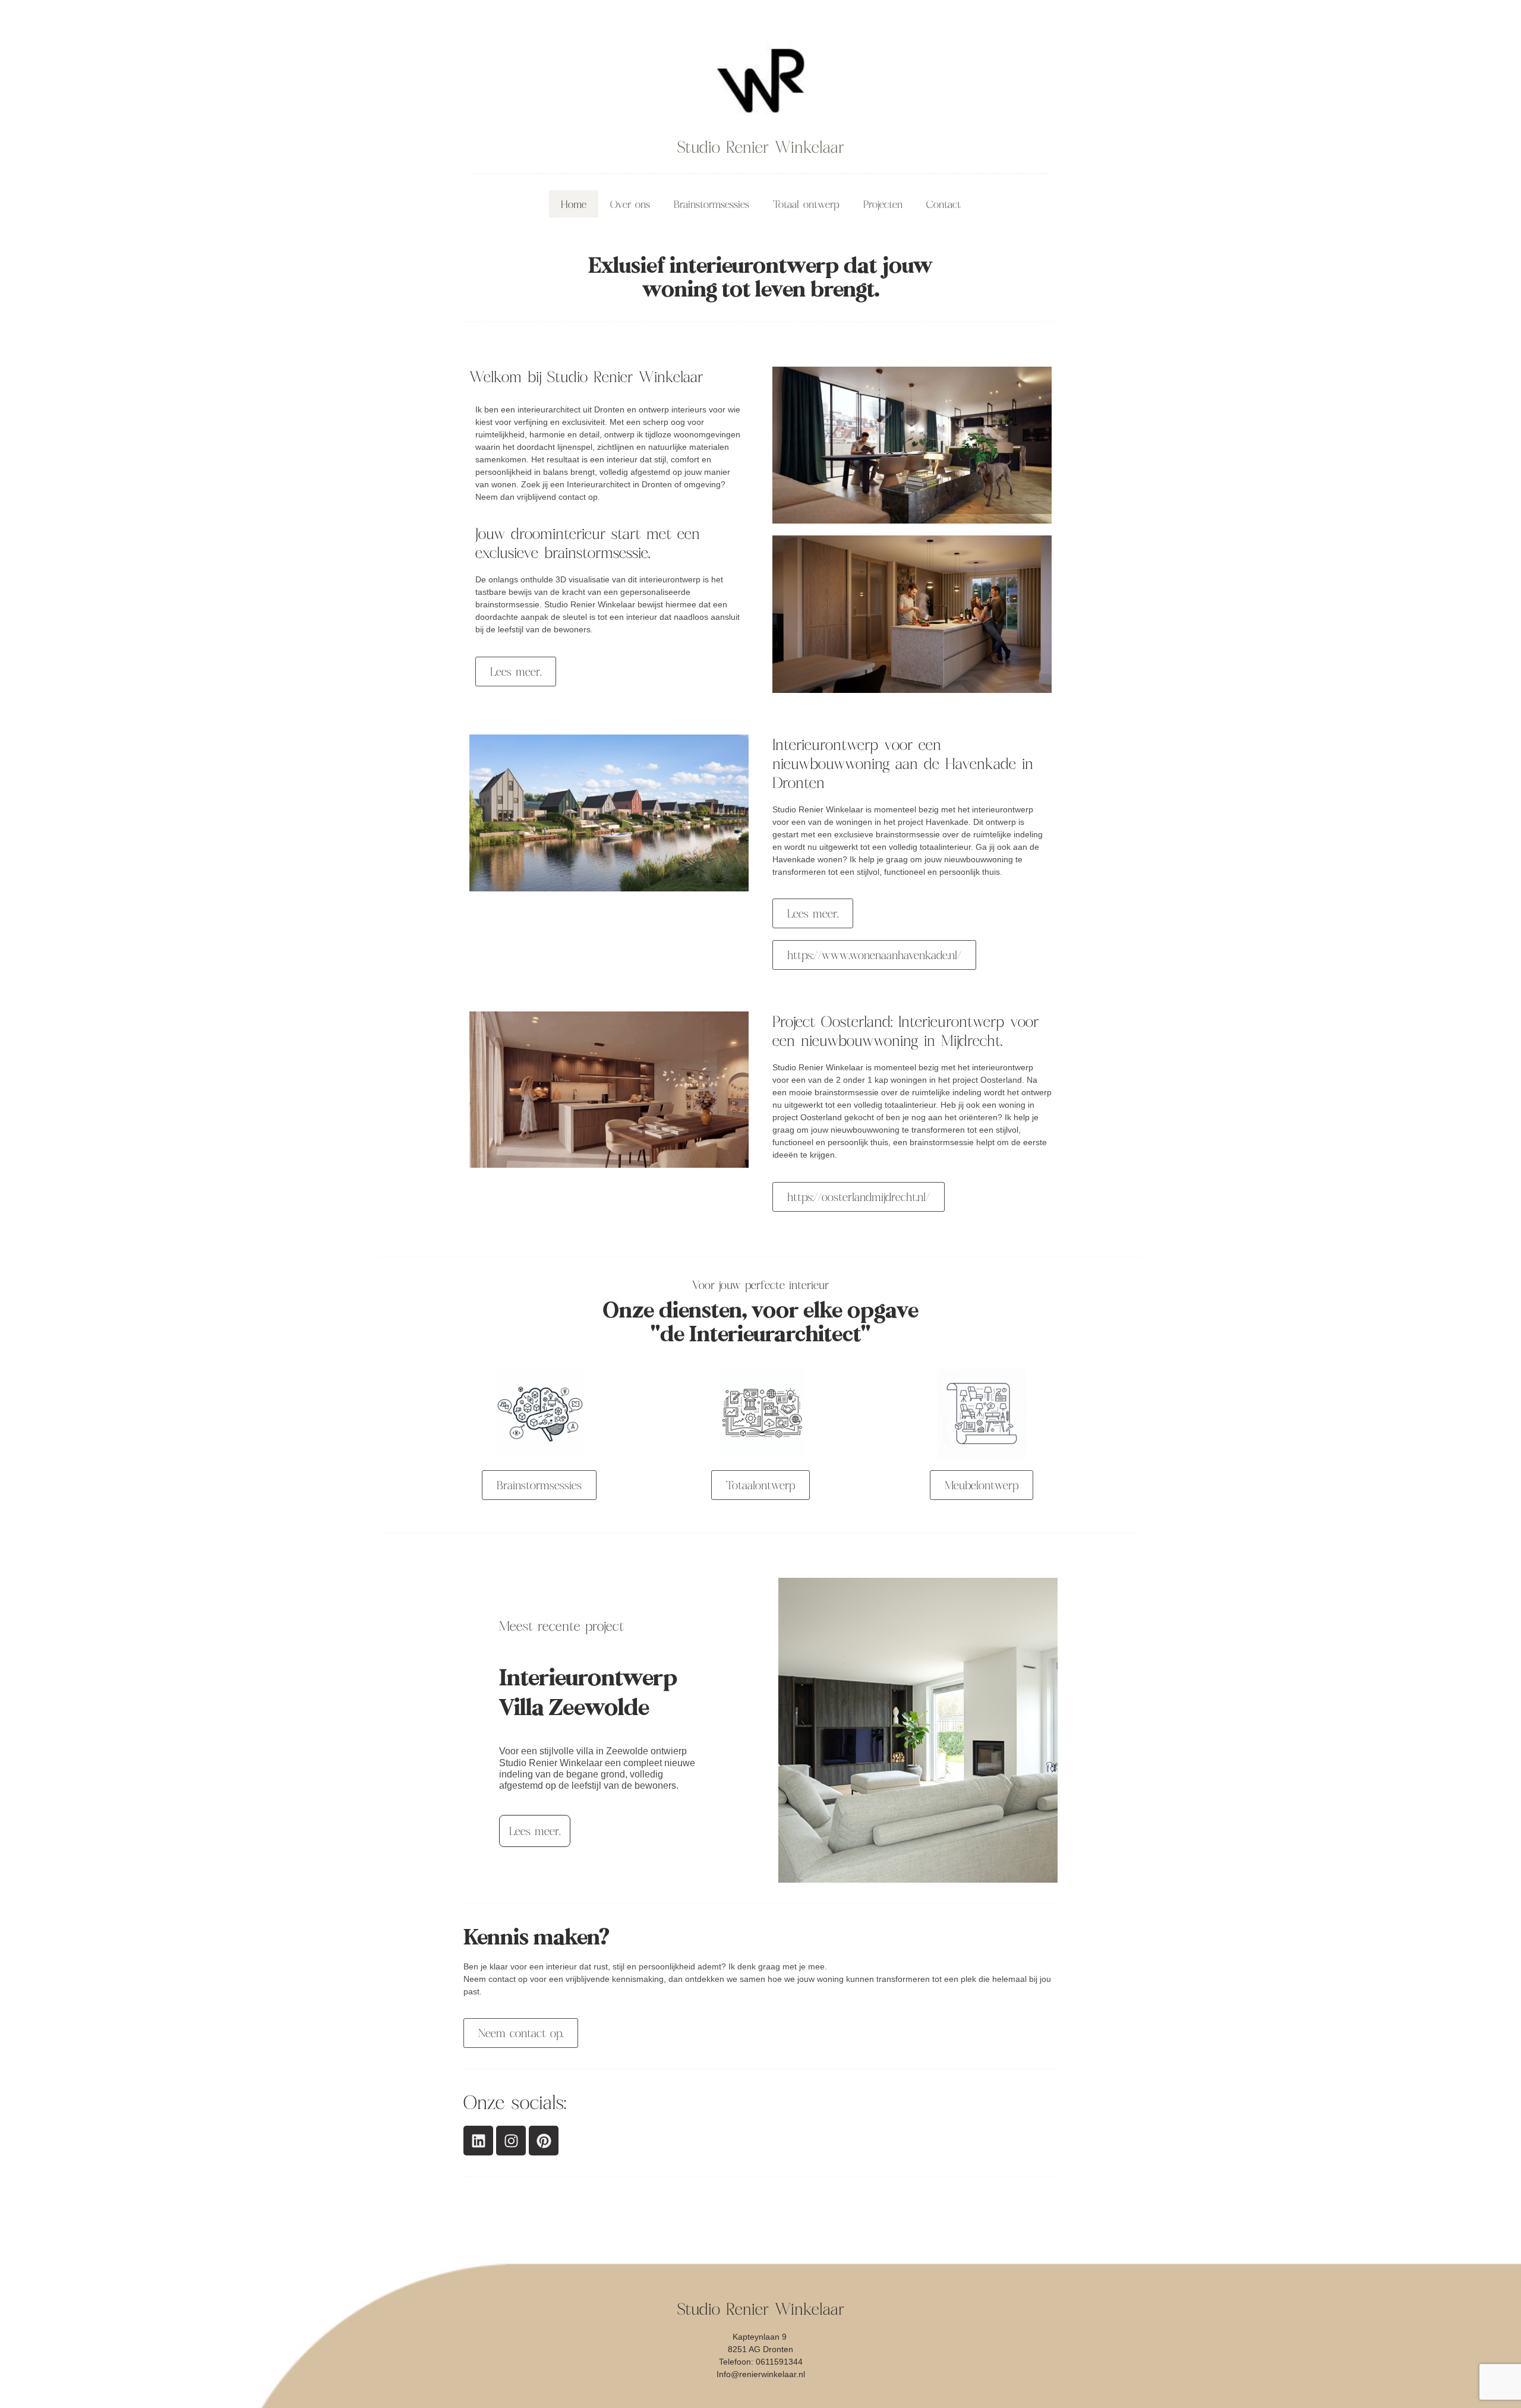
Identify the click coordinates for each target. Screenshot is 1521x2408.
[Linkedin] (478, 2141)
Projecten (883, 204)
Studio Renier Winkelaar (761, 147)
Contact (943, 204)
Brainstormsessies (711, 204)
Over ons (630, 204)
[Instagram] (511, 2141)
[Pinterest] (544, 2141)
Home (574, 204)
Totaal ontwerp (806, 204)
